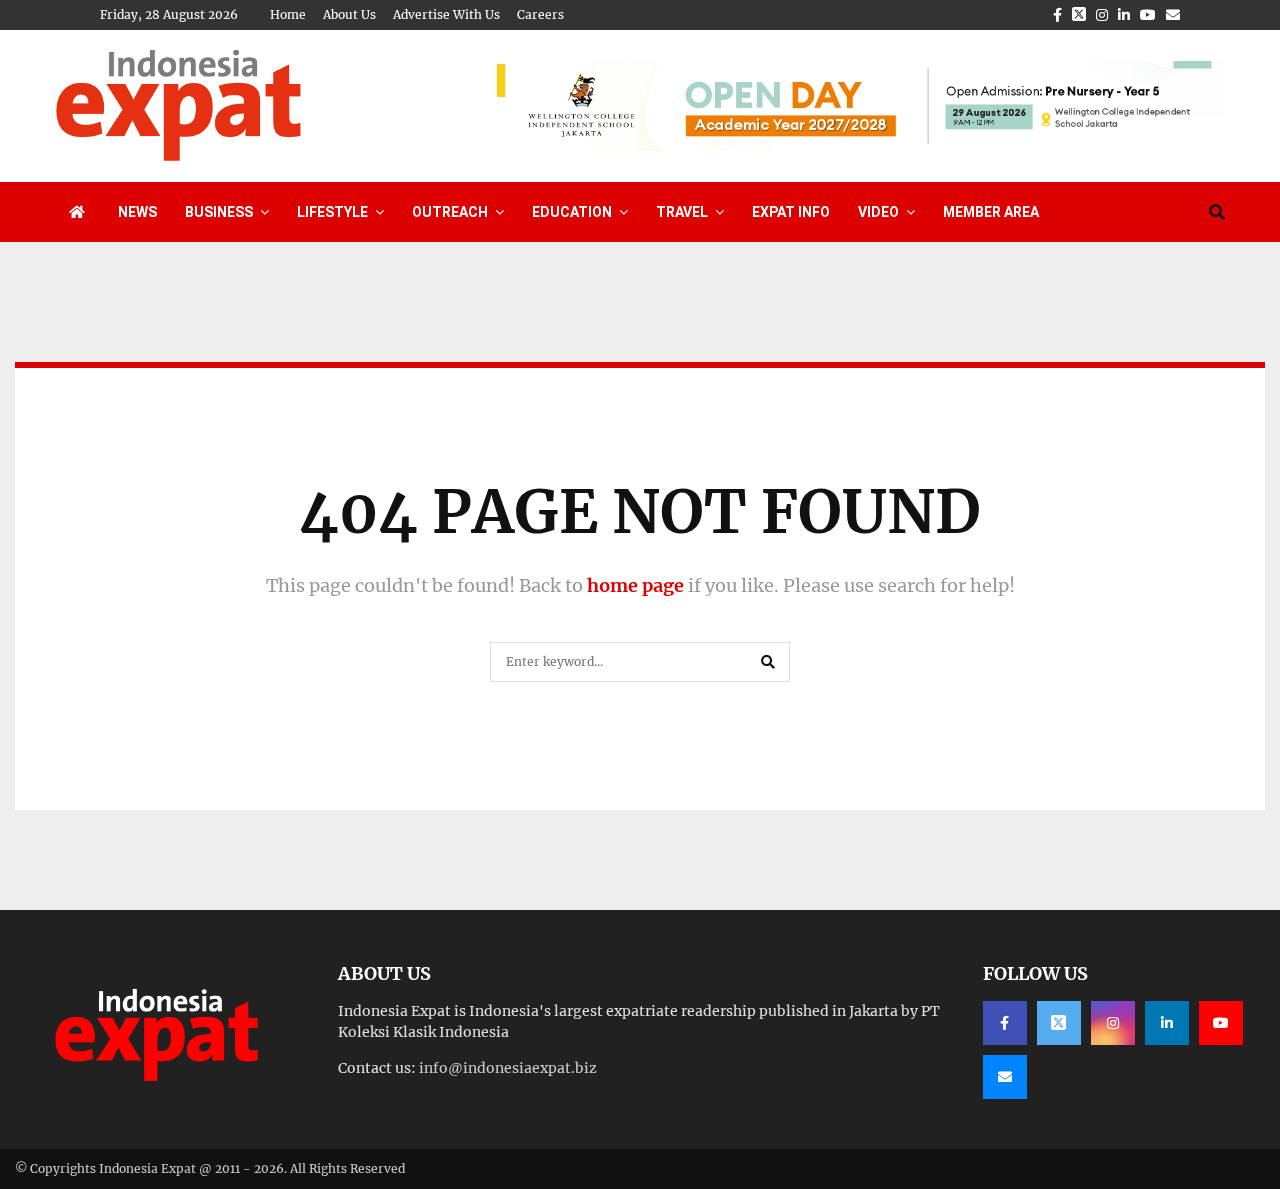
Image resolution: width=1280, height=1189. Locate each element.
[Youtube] (1221, 1023)
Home (288, 14)
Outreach (450, 212)
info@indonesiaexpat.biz (508, 1068)
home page (635, 585)
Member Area (991, 212)
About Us (349, 14)
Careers (540, 14)
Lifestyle (332, 212)
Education (572, 212)
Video (878, 212)
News (137, 212)
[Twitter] (1059, 1023)
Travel (682, 212)
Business (219, 212)
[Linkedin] (1167, 1023)
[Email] (1005, 1077)
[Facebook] (1005, 1023)
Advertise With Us (446, 14)
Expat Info (791, 212)
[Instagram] (1113, 1023)
